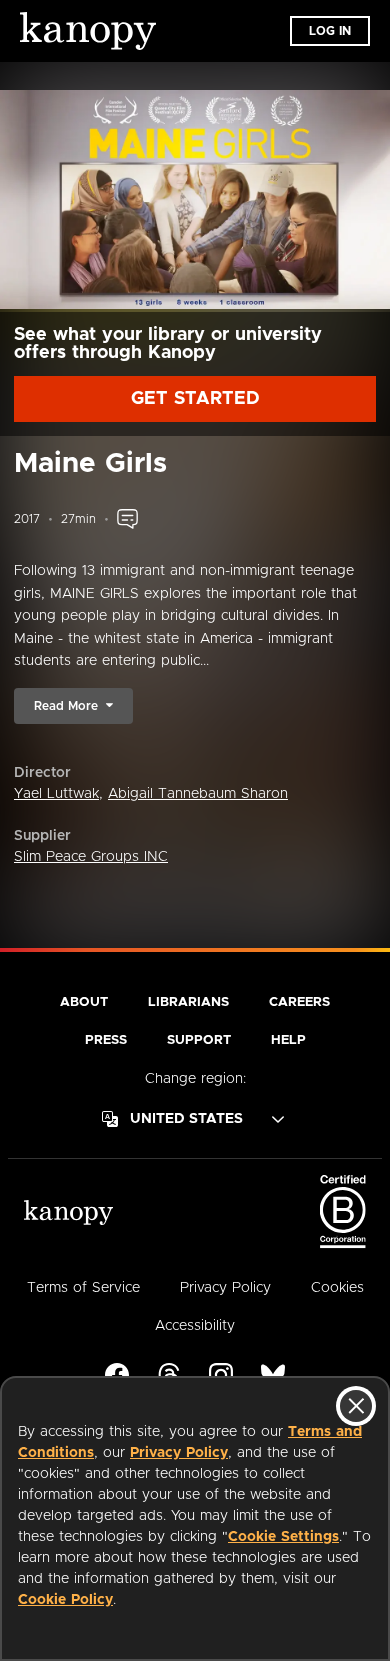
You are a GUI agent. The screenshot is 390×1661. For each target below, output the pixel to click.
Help (288, 1040)
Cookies (337, 1288)
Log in (330, 31)
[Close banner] (356, 1406)
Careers (299, 1002)
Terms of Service (83, 1288)
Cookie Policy (65, 1600)
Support (199, 1040)
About (84, 1002)
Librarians (188, 1002)
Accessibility (195, 1326)
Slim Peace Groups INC (91, 857)
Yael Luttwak (56, 794)
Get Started (195, 399)
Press (106, 1040)
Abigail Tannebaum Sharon (198, 794)
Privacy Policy (179, 1453)
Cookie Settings (283, 1537)
